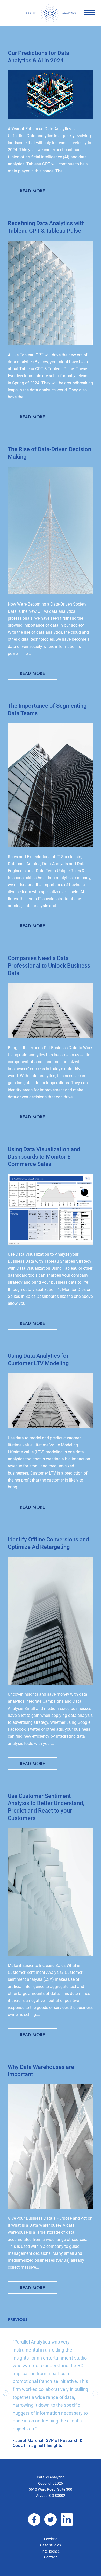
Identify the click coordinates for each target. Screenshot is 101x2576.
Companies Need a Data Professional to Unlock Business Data (49, 965)
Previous (18, 2319)
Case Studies (51, 2545)
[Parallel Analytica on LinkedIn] (67, 2519)
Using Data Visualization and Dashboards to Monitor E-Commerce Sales (44, 1157)
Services (51, 2539)
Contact (51, 2557)
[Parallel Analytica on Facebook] (34, 2519)
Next (95, 2393)
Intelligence (51, 2551)
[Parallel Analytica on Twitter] (51, 2519)
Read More (33, 191)
